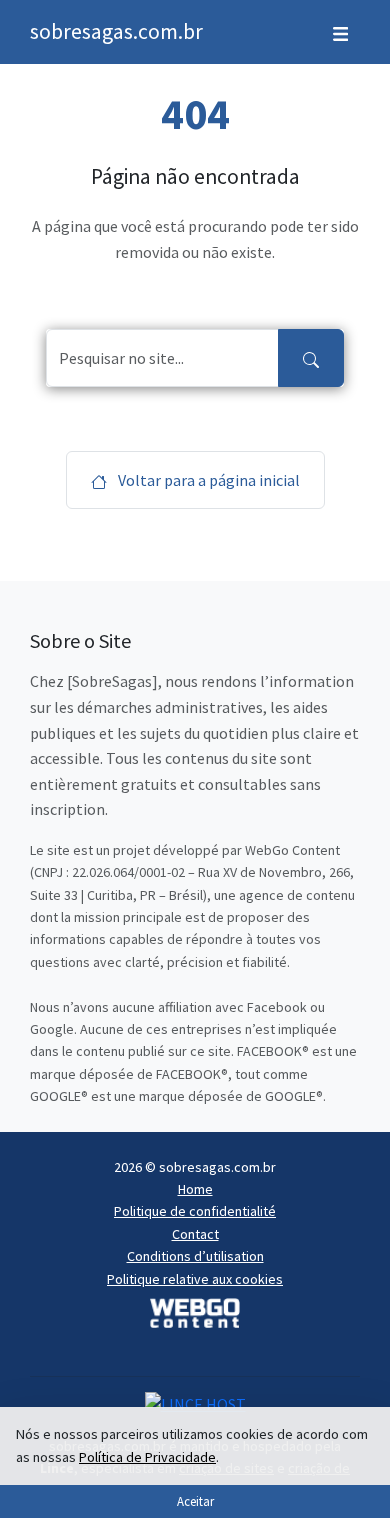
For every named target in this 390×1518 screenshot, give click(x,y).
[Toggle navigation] (340, 32)
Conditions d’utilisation (195, 1256)
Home (195, 1189)
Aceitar (195, 1501)
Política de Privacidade (147, 1457)
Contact (195, 1234)
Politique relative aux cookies (195, 1279)
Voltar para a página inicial (207, 480)
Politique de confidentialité (195, 1211)
